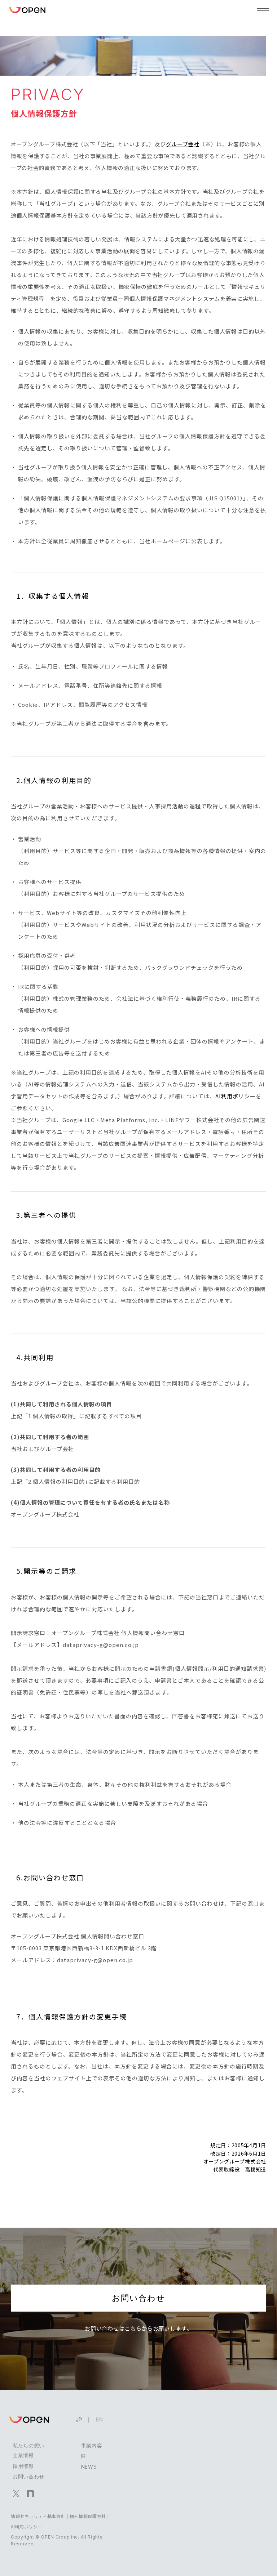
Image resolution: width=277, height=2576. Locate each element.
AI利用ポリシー (236, 1096)
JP (79, 2419)
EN (99, 2419)
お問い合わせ (138, 2298)
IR (83, 2456)
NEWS (89, 2467)
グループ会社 (183, 144)
